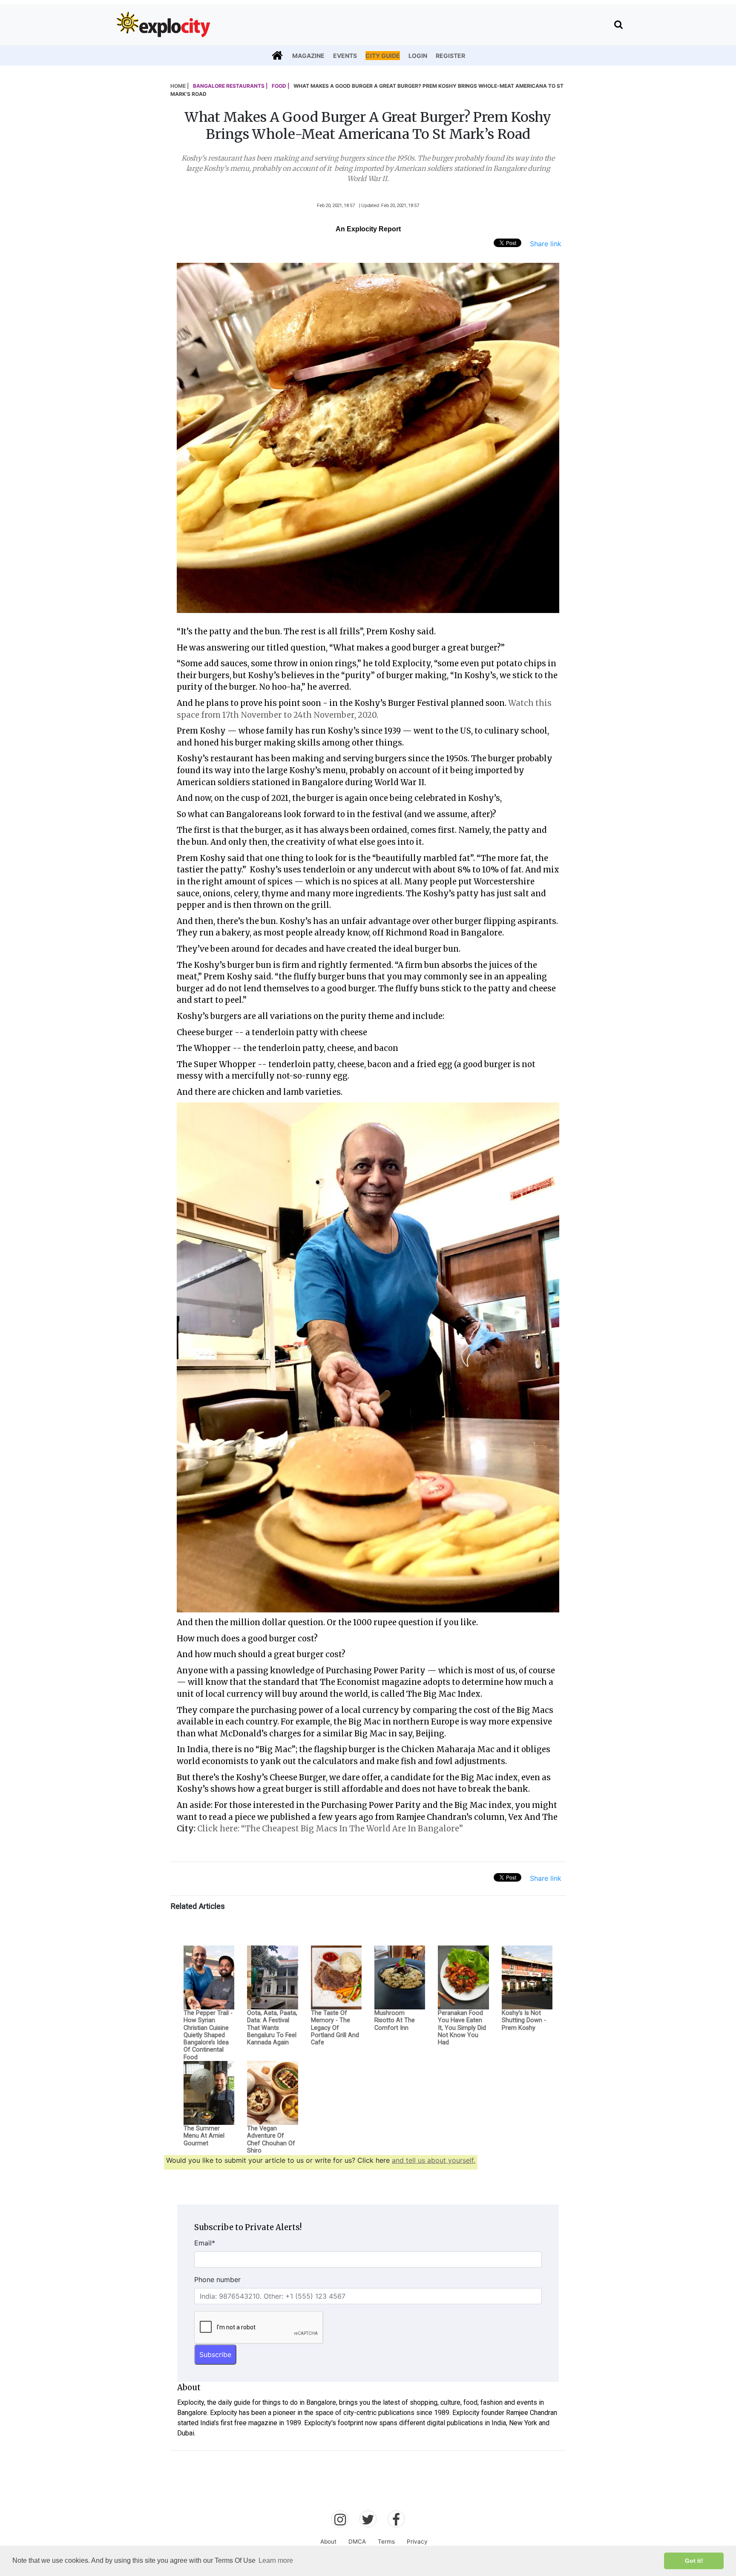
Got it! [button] (694, 2561)
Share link (546, 244)
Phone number (217, 2280)
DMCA (357, 2541)
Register (450, 56)
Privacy (417, 2541)
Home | (180, 86)
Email (205, 2243)
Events (345, 56)
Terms (386, 2541)
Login (418, 56)
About (328, 2541)
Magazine (308, 56)
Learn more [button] (276, 2560)
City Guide (383, 56)
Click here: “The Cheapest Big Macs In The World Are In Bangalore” (331, 1829)
